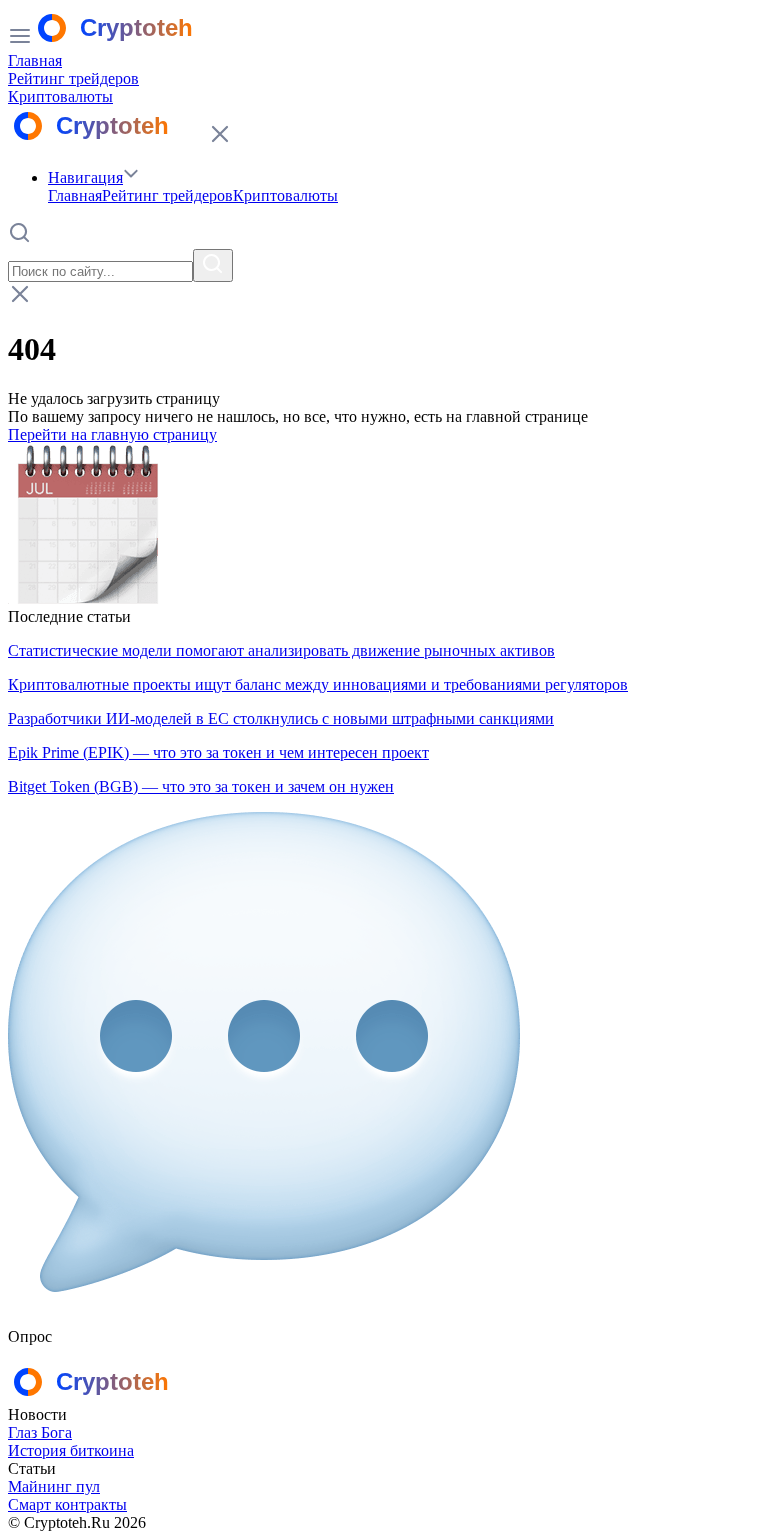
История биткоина (71, 1450)
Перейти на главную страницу (112, 434)
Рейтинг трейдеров (73, 78)
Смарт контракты (67, 1504)
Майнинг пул (54, 1486)
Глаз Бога (40, 1432)
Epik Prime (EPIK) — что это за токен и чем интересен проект (218, 752)
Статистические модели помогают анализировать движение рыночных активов (281, 650)
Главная (35, 60)
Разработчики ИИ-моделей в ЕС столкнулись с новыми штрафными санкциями (281, 718)
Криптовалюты (60, 96)
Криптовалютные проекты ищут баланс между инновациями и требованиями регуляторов (318, 684)
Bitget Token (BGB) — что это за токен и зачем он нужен (201, 786)
